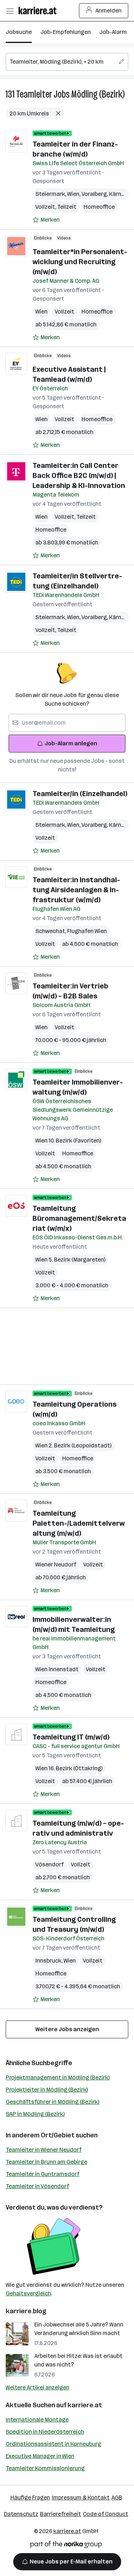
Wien (74, 194)
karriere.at (85, 2405)
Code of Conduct (106, 2514)
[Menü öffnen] (10, 11)
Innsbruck (49, 1961)
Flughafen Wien (87, 931)
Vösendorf (49, 1864)
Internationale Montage (37, 2420)
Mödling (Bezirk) (98, 94)
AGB (117, 2498)
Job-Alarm (113, 32)
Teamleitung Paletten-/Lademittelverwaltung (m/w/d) (79, 1523)
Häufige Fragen (30, 2498)
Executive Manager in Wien (40, 2456)
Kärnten (121, 194)
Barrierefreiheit (61, 2514)
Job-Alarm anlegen (71, 743)
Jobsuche (19, 32)
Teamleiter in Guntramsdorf (43, 2174)
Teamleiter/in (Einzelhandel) (80, 794)
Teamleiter (34, 94)
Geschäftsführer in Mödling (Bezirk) (53, 2102)
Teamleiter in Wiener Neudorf (44, 2150)
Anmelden (108, 11)
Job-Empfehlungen (66, 32)
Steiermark (51, 194)
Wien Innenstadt (57, 1669)
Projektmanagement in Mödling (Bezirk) (58, 2077)
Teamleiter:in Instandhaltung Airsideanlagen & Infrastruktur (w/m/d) (76, 890)
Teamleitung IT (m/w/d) (71, 1737)
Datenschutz (21, 2514)
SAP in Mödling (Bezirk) (35, 2114)
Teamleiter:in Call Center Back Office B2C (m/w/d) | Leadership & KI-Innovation (79, 475)
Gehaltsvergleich (28, 2293)
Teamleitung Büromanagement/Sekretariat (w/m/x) (79, 1218)
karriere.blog (26, 2311)
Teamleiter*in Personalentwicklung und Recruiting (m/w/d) (80, 262)
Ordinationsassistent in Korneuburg (53, 2444)
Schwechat (51, 931)
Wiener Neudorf (56, 1565)
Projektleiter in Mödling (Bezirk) (47, 2090)
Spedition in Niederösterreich (45, 2432)
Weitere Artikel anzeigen (38, 2387)
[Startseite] (39, 11)
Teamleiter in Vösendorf (37, 2186)
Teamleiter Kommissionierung (45, 2468)
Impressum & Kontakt (81, 2498)
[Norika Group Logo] (66, 2546)
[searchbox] (67, 62)
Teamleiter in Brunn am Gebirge (46, 2162)
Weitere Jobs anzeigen (67, 2029)
